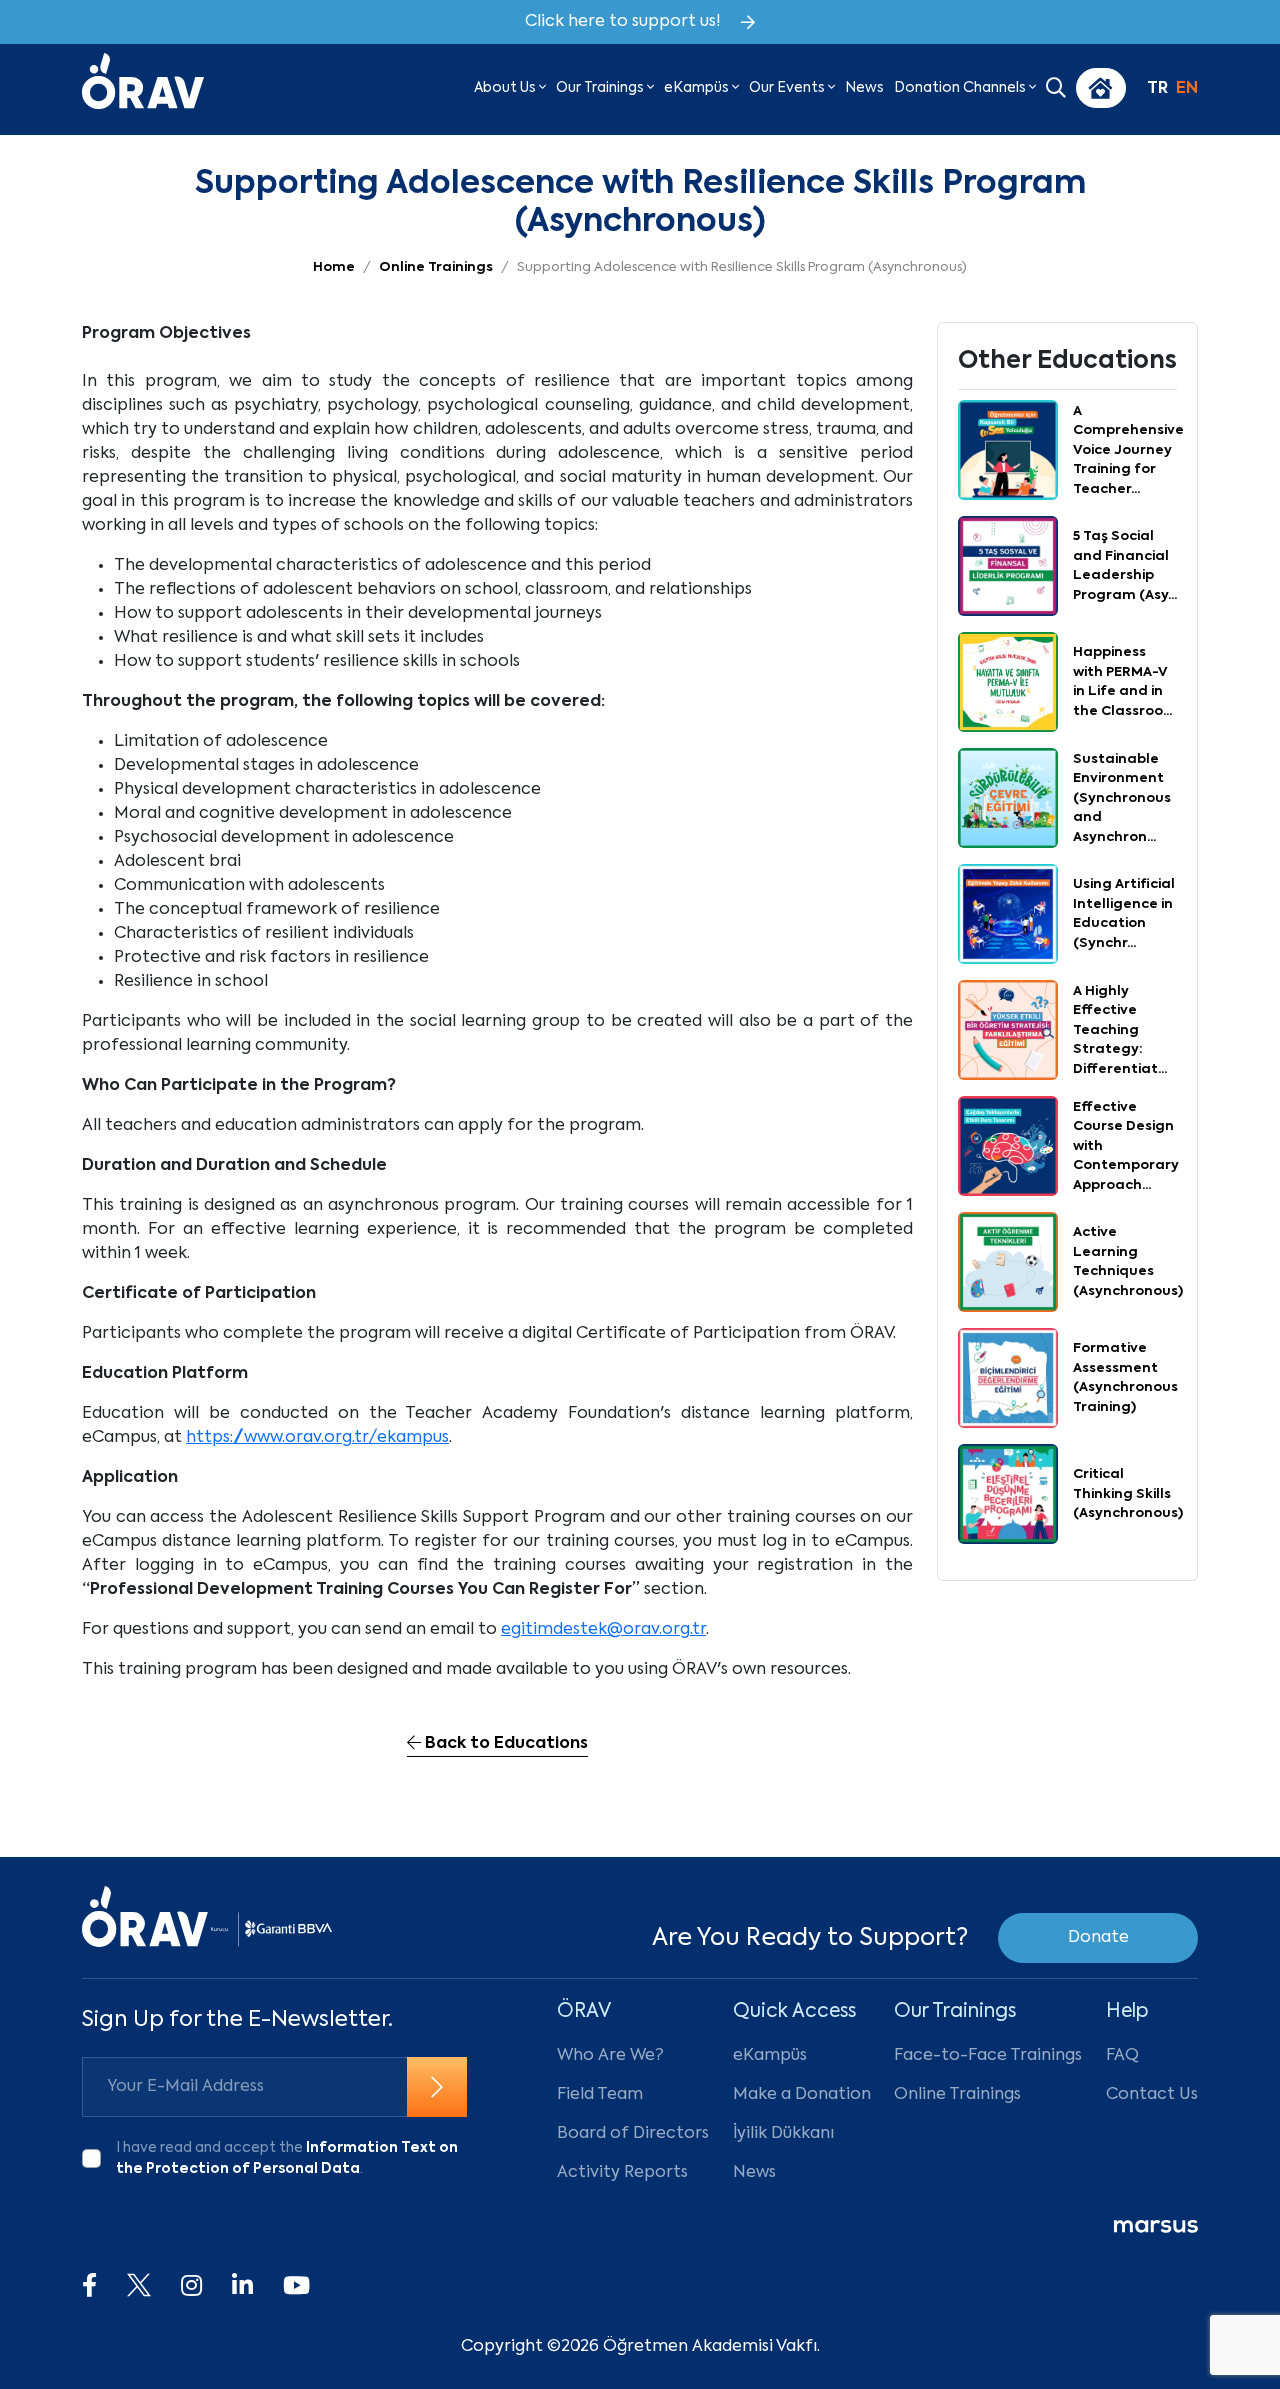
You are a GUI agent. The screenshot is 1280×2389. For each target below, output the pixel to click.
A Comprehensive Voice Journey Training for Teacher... (1128, 450)
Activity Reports (622, 2173)
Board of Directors (633, 2134)
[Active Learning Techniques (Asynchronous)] (1008, 1263)
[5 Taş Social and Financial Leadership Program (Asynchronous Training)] (1008, 567)
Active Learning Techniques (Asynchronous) (1128, 1262)
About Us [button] (506, 88)
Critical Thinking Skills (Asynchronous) (1128, 1494)
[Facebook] (89, 2287)
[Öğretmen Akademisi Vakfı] (143, 88)
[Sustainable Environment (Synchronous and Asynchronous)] (1008, 799)
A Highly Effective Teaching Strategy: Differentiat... (1120, 1030)
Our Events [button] (788, 88)
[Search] (1056, 90)
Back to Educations (504, 1744)
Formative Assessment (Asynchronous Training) (1125, 1378)
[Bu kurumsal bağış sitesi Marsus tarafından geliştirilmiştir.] (1156, 2227)
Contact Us (1152, 2095)
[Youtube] (296, 2287)
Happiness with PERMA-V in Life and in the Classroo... (1122, 682)
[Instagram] (191, 2287)
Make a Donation (802, 2095)
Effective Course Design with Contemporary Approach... (1126, 1146)
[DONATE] (1101, 88)
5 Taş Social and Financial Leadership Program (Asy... (1125, 566)
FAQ (1122, 2056)
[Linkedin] (242, 2287)
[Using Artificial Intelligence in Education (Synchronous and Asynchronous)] (1008, 915)
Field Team (600, 2095)
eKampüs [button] (698, 88)
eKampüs (770, 2056)
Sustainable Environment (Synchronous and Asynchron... (1122, 798)
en (1187, 89)
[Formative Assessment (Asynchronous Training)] (1008, 1379)
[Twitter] (139, 2287)
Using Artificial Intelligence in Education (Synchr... (1124, 914)
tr (1157, 89)
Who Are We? (610, 2056)
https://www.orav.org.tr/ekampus (317, 1438)
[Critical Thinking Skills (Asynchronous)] (1008, 1495)
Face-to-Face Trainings (988, 2056)
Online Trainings (957, 2095)
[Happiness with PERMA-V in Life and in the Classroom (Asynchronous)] (1008, 683)
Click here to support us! (623, 22)
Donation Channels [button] (961, 88)
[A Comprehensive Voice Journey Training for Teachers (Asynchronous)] (1008, 451)
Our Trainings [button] (601, 88)
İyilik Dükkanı (783, 2134)
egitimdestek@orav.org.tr (603, 1630)
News (864, 88)
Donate (1098, 1938)
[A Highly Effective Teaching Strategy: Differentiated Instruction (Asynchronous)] (1008, 1031)
